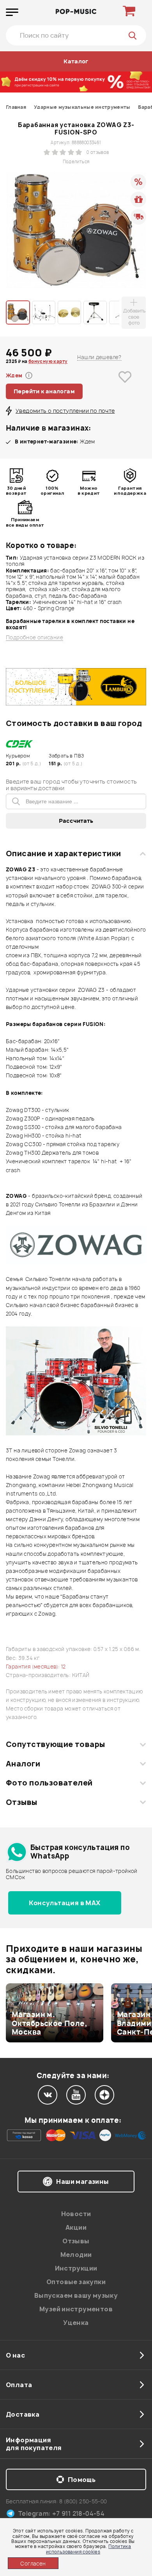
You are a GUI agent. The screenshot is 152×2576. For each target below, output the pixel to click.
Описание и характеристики (63, 853)
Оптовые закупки (76, 2282)
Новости (76, 2214)
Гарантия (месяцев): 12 (36, 1667)
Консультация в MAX (65, 1903)
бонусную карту (48, 361)
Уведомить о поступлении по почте (65, 411)
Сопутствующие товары (55, 1744)
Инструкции (76, 2268)
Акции (76, 2227)
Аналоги (23, 1764)
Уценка (76, 2323)
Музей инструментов (76, 2309)
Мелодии (76, 2255)
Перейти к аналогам (44, 391)
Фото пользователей (49, 1783)
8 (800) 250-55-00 (83, 2501)
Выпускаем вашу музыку (76, 2295)
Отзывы (22, 1802)
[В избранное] (125, 389)
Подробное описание (34, 638)
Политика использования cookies (88, 2549)
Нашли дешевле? (99, 357)
